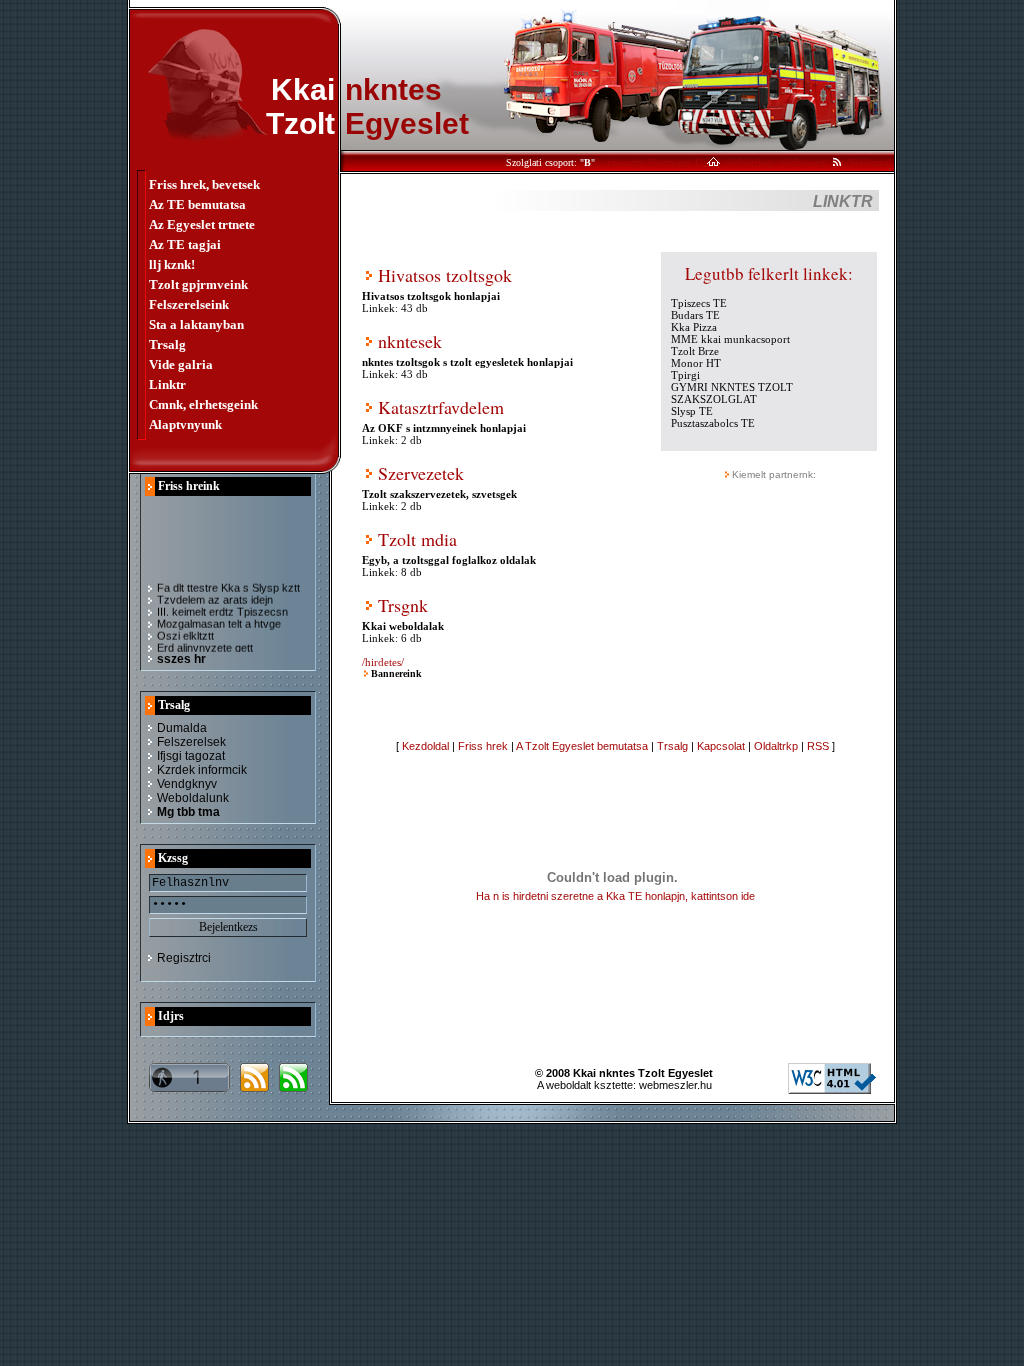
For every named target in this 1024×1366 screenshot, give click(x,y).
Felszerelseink (189, 304)
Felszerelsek (191, 742)
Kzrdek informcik (202, 770)
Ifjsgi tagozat (191, 756)
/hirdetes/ (383, 662)
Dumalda (182, 728)
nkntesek (410, 341)
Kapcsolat (721, 746)
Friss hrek (483, 746)
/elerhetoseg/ (803, 162)
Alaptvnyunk (185, 424)
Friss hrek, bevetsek (204, 184)
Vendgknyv (187, 784)
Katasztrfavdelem (441, 407)
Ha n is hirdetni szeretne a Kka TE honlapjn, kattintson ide (615, 896)
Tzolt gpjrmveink (198, 284)
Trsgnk (403, 605)
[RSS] (837, 162)
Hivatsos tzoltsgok (445, 275)
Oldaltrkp (776, 746)
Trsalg (167, 344)
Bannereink (396, 673)
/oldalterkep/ (750, 162)
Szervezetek (421, 473)
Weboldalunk (193, 798)
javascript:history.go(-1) (654, 162)
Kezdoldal (425, 746)
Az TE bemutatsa (197, 204)
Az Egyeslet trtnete (202, 224)
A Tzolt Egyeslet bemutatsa (582, 746)
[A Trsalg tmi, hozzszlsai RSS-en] (293, 1087)
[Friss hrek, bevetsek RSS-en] (254, 1087)
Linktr (167, 384)
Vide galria (181, 364)
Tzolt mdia (417, 539)
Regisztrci (184, 958)
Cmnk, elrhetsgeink (203, 404)
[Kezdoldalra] (713, 162)
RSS (818, 746)
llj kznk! (172, 264)
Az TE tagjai (185, 244)
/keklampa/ (869, 162)
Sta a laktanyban (196, 324)
